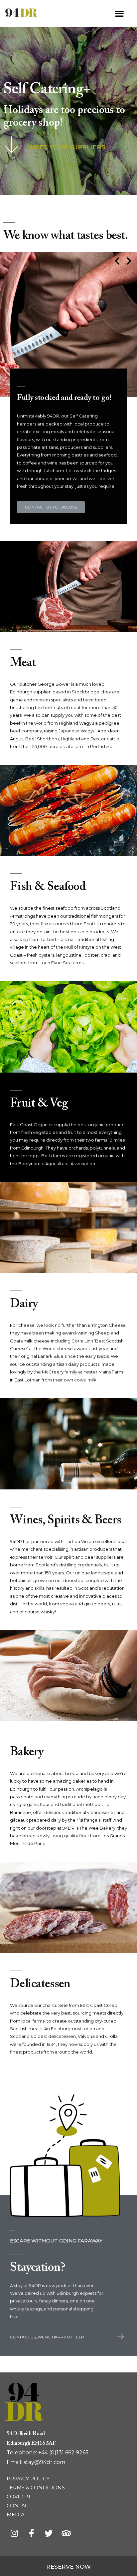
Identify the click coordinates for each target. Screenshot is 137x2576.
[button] (119, 13)
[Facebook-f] (31, 2533)
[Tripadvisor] (66, 2533)
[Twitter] (49, 2533)
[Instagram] (14, 2533)
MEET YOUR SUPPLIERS (67, 147)
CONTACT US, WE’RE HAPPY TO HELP (47, 2337)
